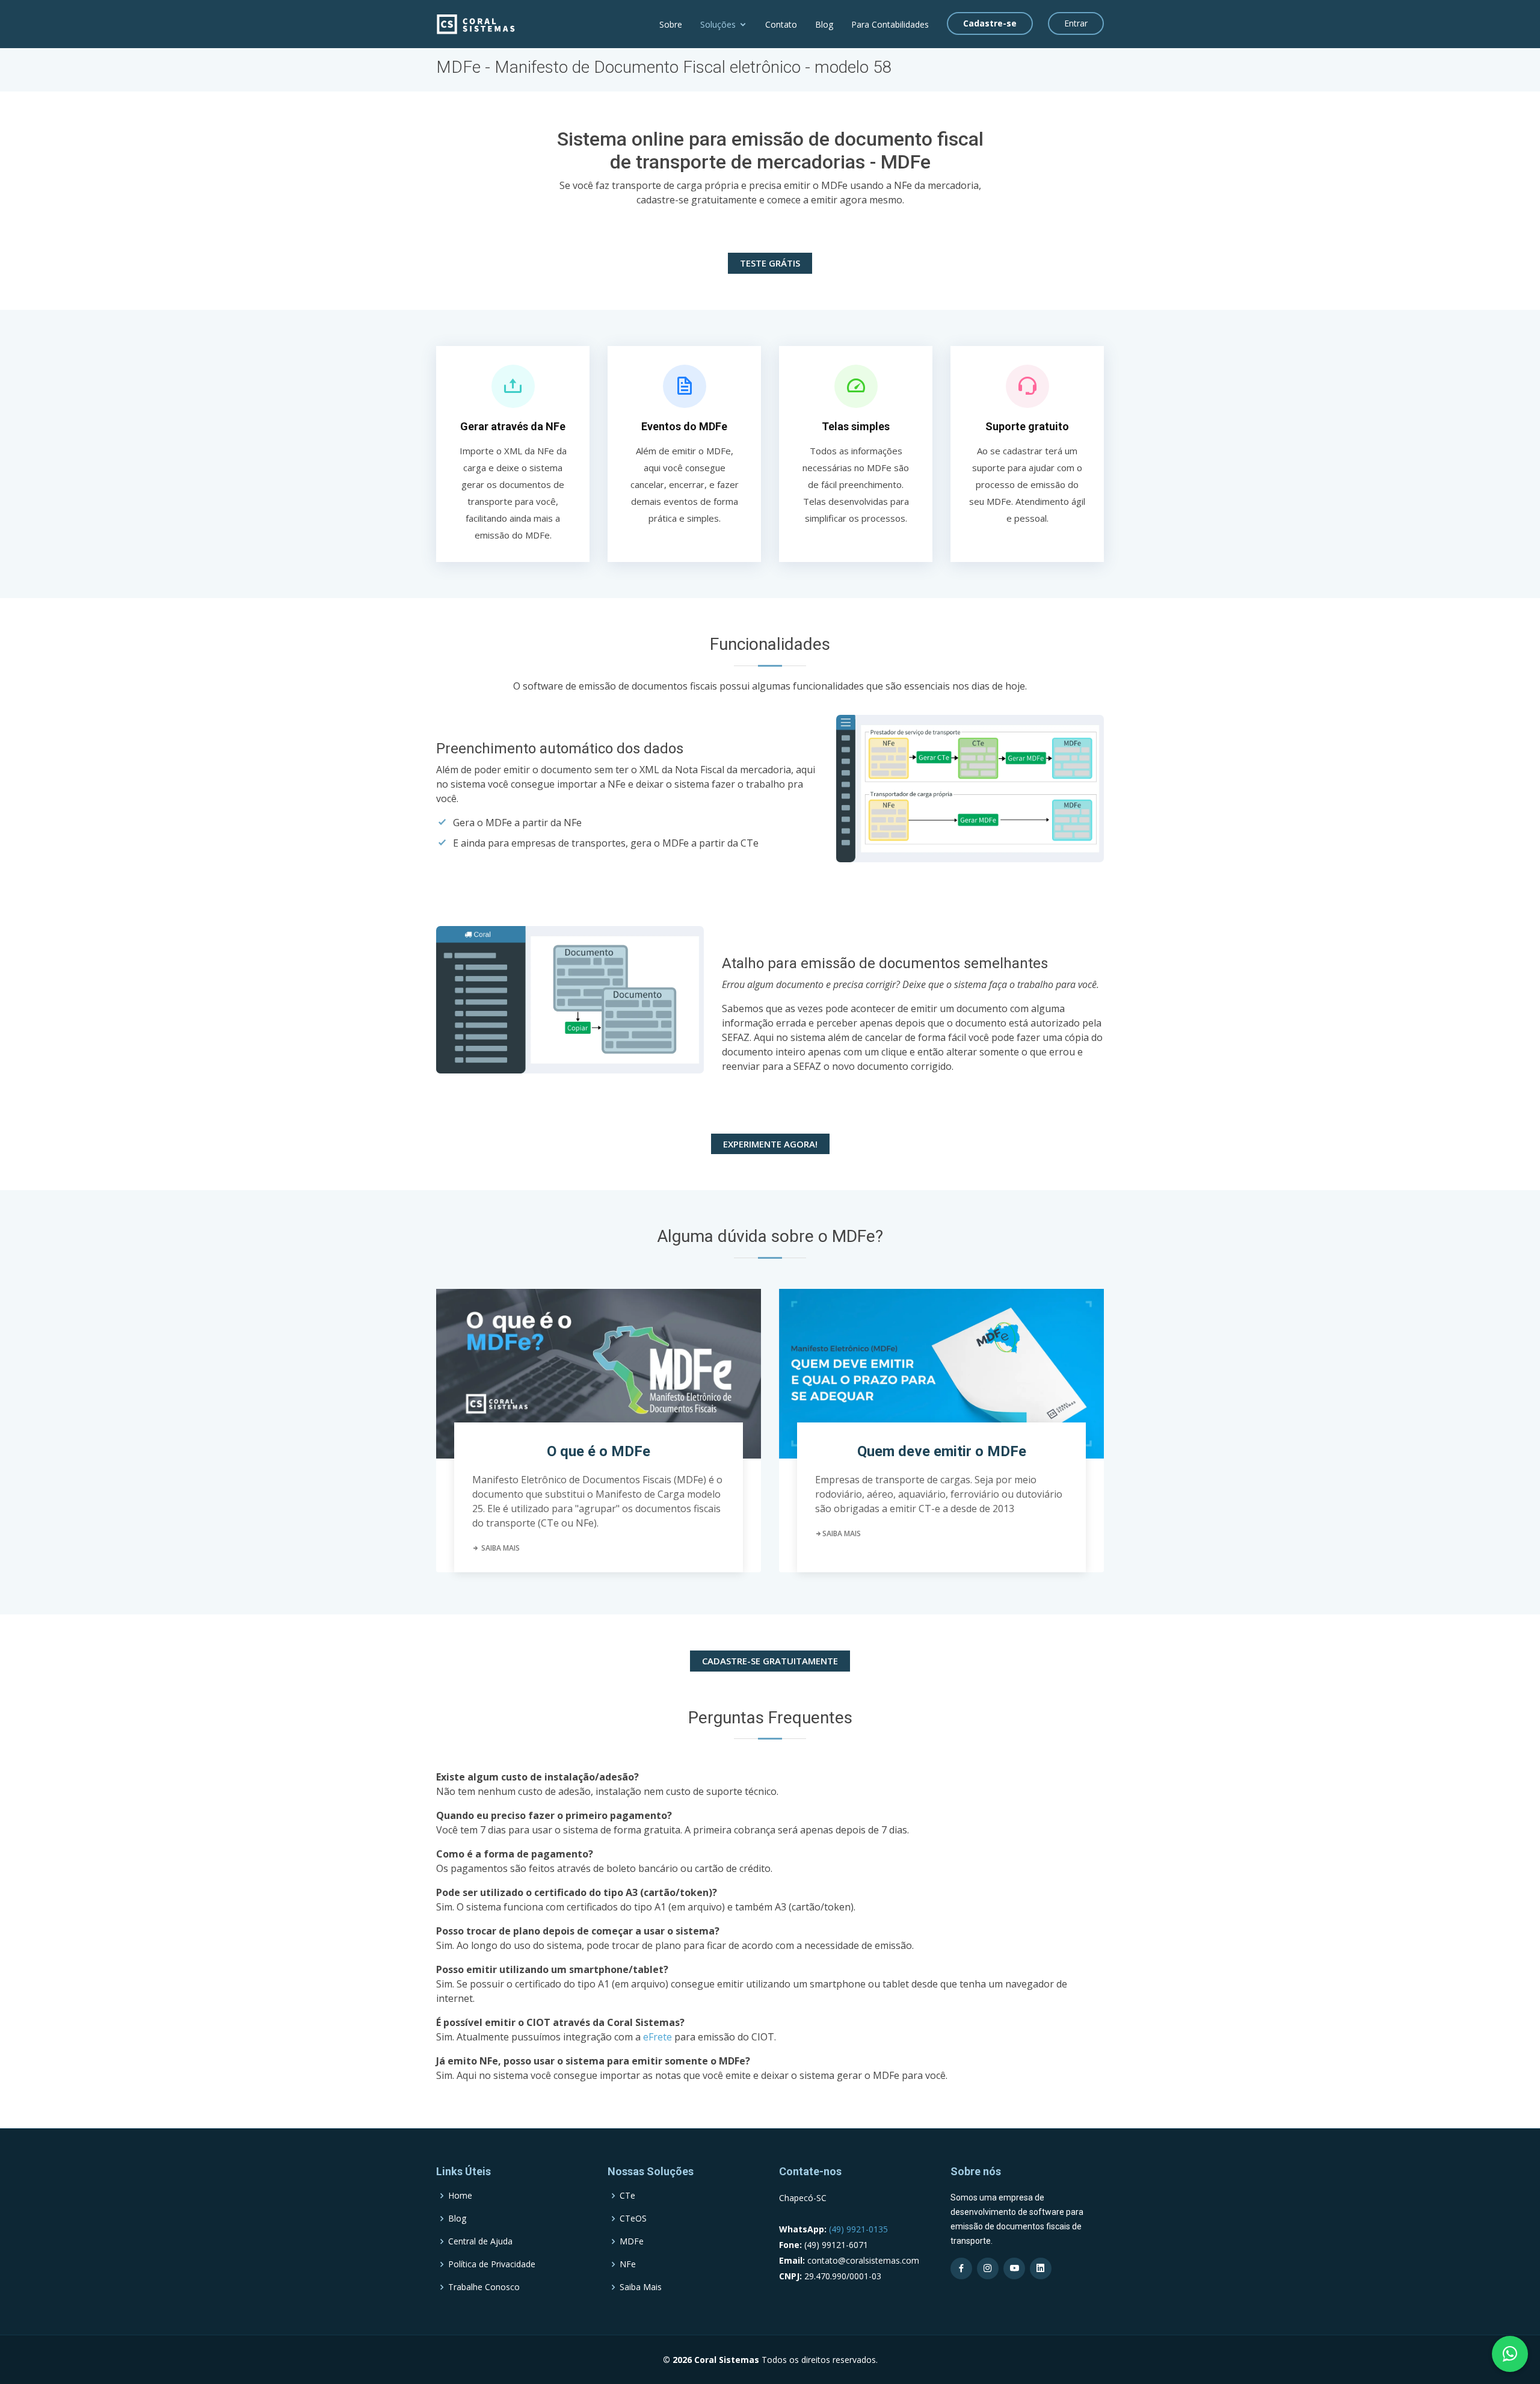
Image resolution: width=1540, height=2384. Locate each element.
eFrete (658, 2037)
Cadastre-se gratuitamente (770, 1661)
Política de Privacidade (492, 2264)
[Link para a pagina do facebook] (961, 2268)
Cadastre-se (990, 23)
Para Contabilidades (890, 24)
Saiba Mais (500, 1548)
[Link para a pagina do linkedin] (1041, 2268)
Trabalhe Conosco (484, 2287)
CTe (627, 2196)
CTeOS (633, 2219)
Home (460, 2196)
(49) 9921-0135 (857, 2229)
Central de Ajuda (480, 2241)
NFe (628, 2264)
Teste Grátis (770, 263)
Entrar (1076, 23)
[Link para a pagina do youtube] (1014, 2268)
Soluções (718, 24)
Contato (781, 24)
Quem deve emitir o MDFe (942, 1451)
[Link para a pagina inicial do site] (476, 23)
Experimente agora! (770, 1144)
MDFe (632, 2241)
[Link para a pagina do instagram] (988, 2268)
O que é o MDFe (599, 1451)
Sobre (671, 24)
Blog (824, 24)
